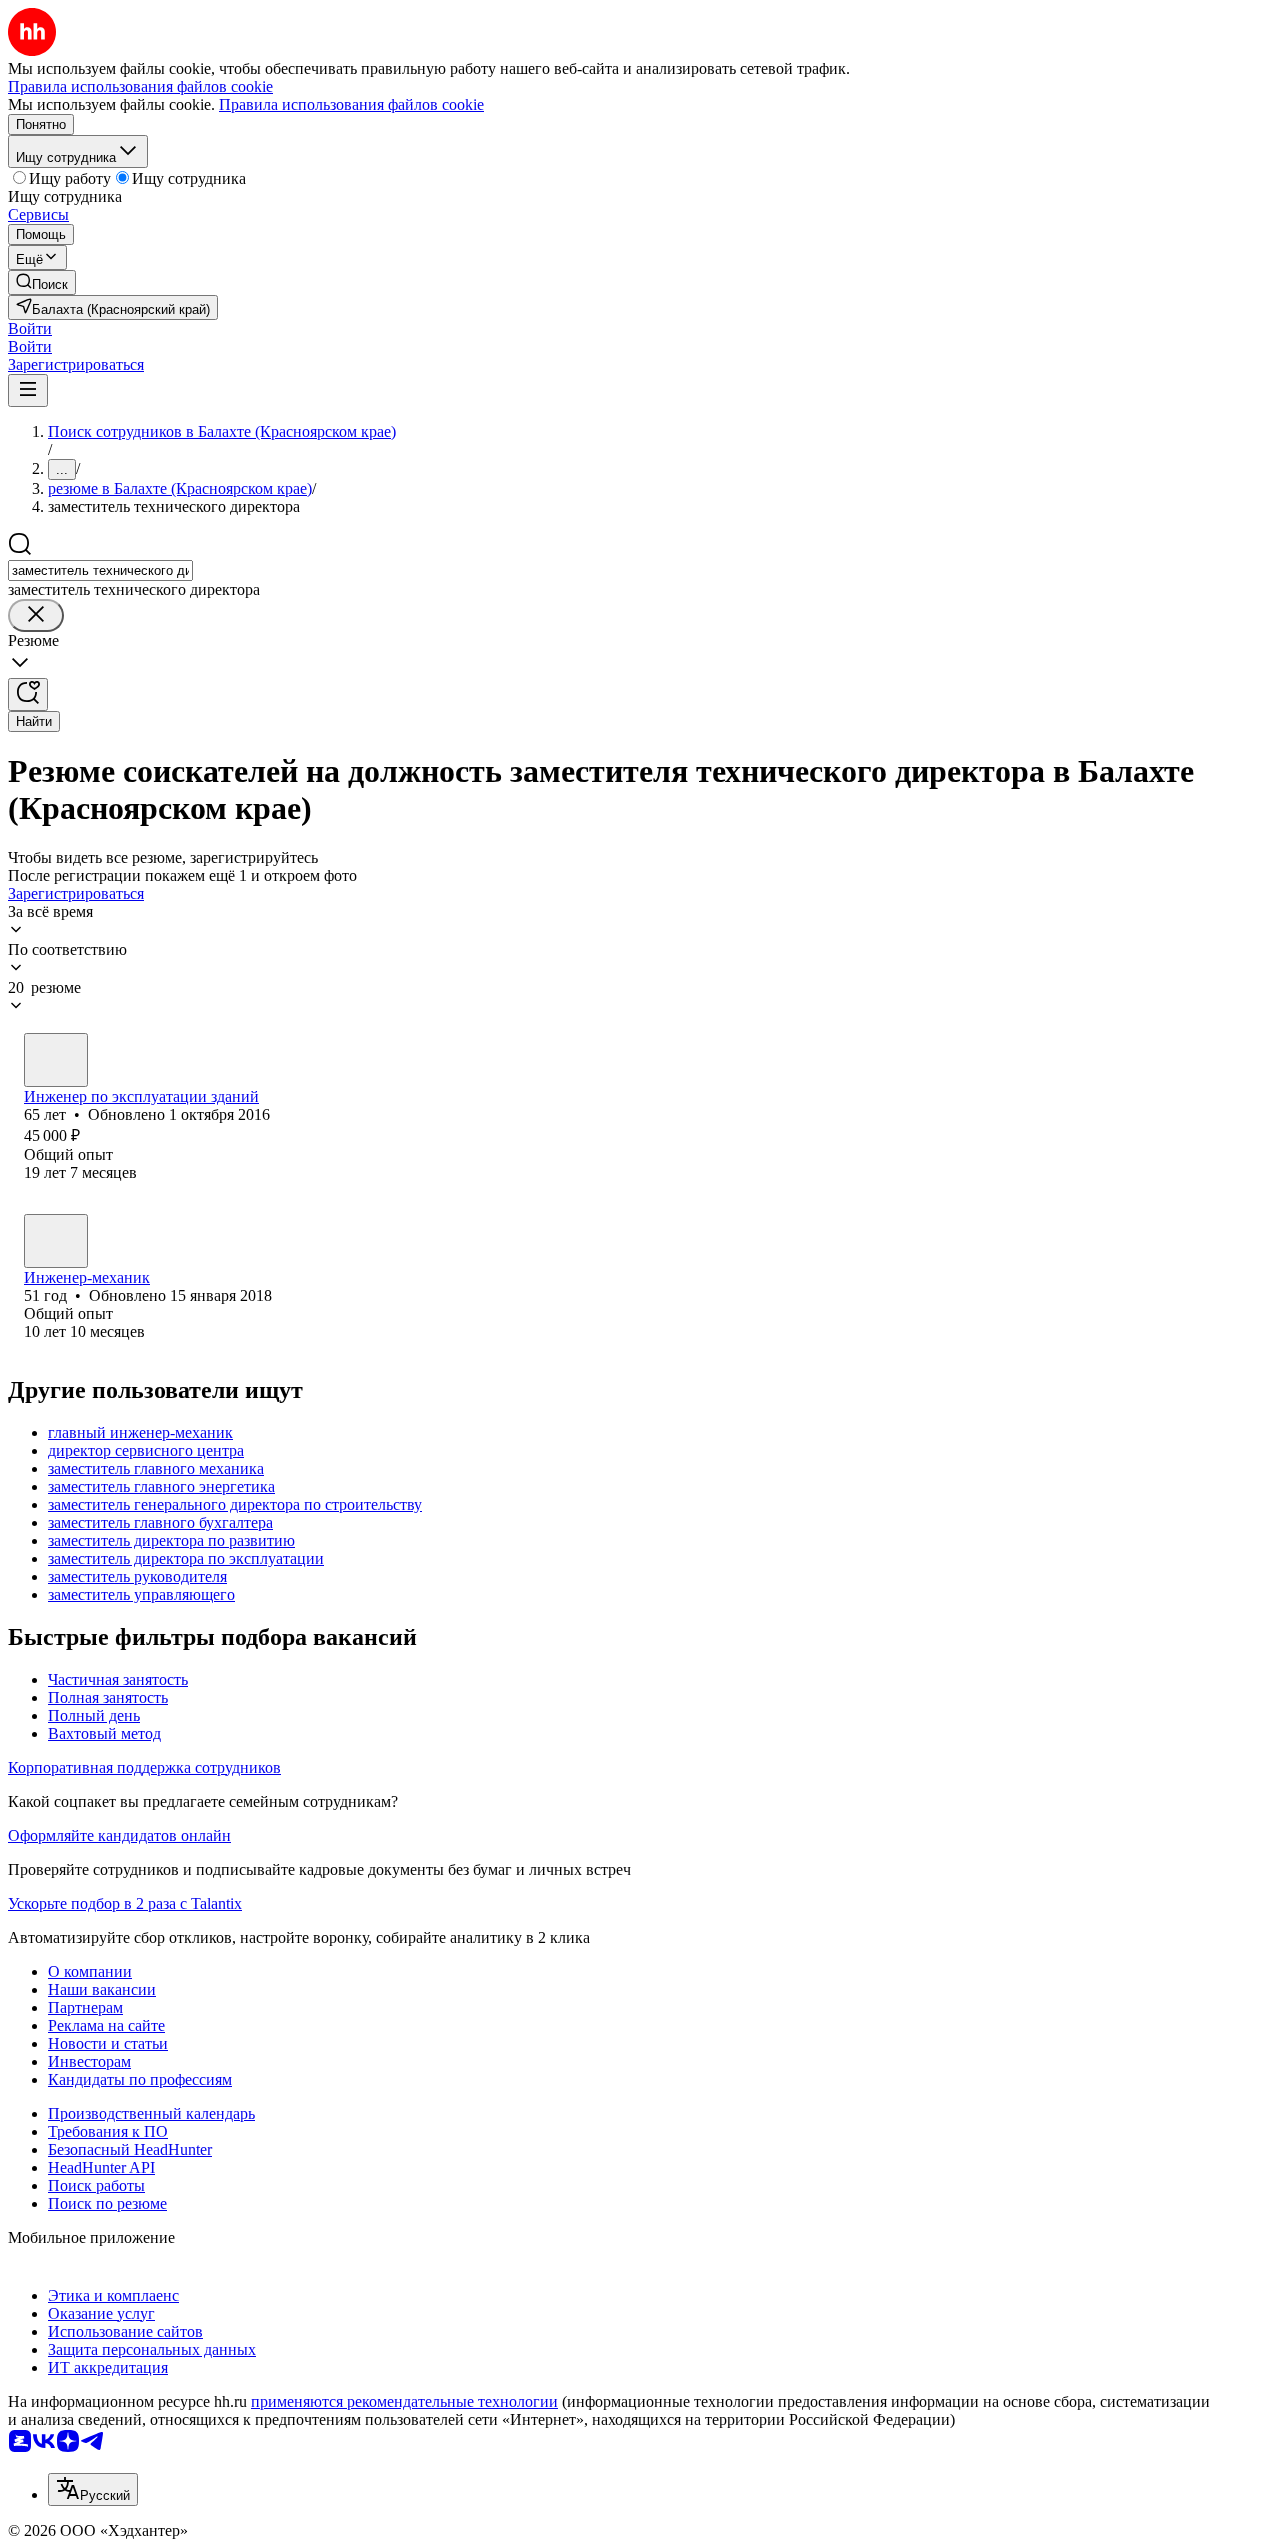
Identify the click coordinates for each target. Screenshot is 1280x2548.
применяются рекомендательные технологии (404, 2401)
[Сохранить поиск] (28, 694)
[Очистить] (36, 615)
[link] (42, 282)
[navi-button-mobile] (28, 390)
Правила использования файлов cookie (351, 104)
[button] (30, 328)
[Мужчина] (56, 1060)
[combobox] (100, 570)
